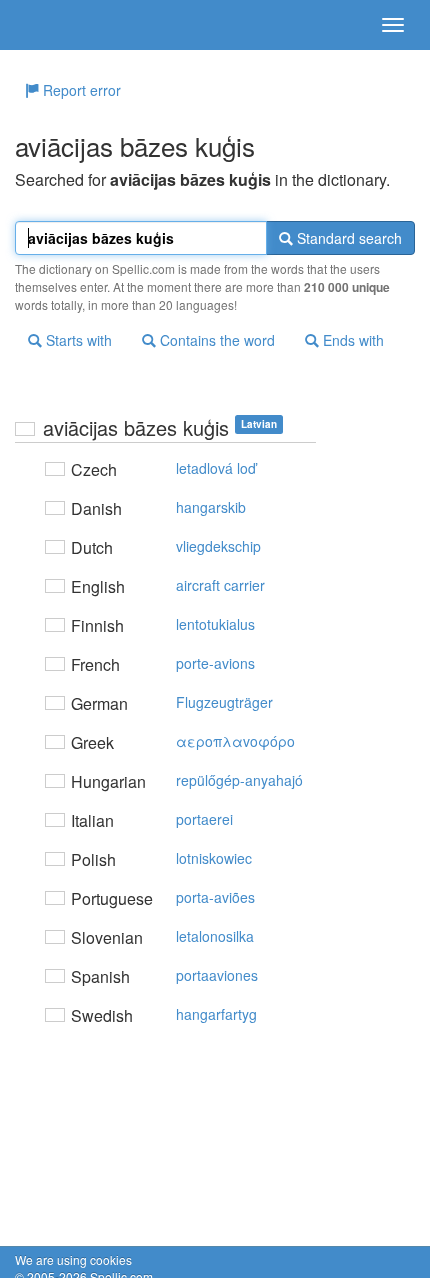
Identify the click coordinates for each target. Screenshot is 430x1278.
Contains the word (215, 340)
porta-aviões (215, 897)
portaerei (204, 819)
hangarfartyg (216, 1014)
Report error (80, 90)
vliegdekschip (218, 546)
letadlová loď (216, 468)
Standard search (347, 238)
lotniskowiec (214, 858)
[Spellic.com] (50, 25)
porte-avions (215, 663)
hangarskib (211, 507)
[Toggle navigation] (393, 25)
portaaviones (217, 975)
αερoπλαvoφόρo (235, 741)
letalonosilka (215, 936)
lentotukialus (215, 624)
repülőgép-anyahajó (239, 780)
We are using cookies (73, 1259)
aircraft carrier (220, 585)
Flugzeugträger (224, 702)
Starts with (77, 340)
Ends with (351, 340)
